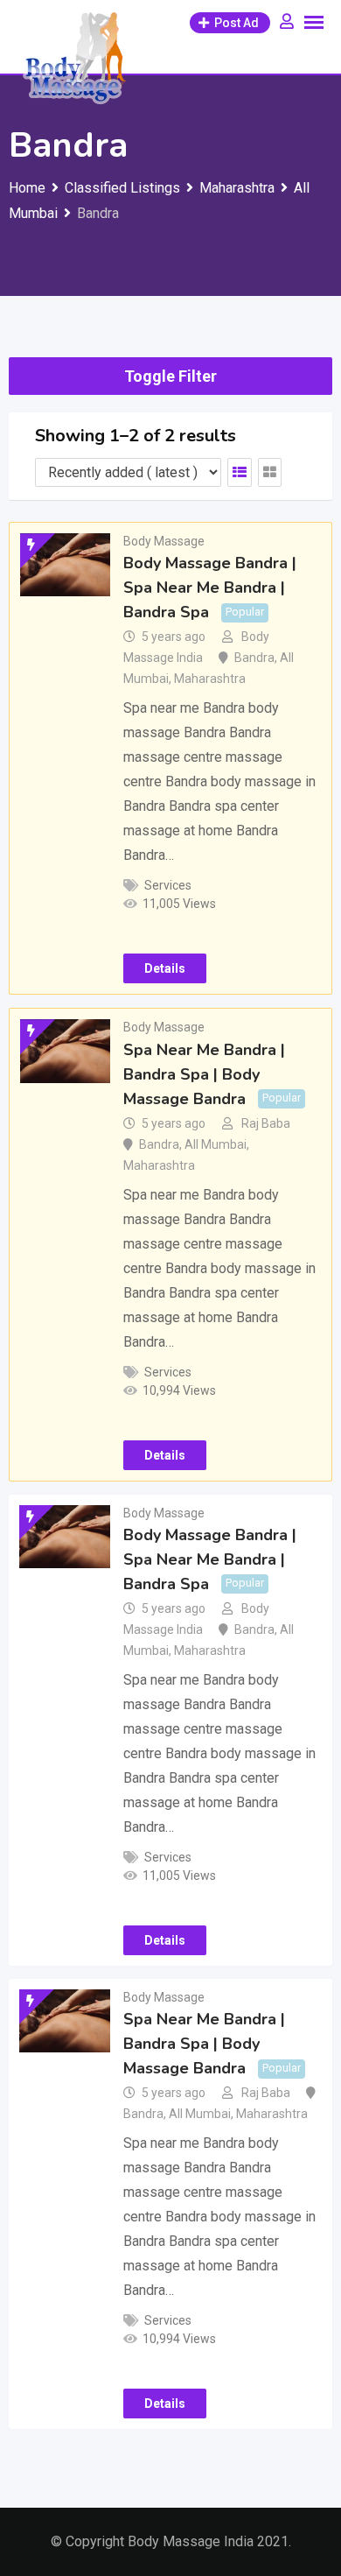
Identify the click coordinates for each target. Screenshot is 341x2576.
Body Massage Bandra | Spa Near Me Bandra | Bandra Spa (210, 588)
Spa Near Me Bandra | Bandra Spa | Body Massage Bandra (204, 1074)
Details (165, 968)
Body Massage (164, 541)
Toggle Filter (170, 376)
